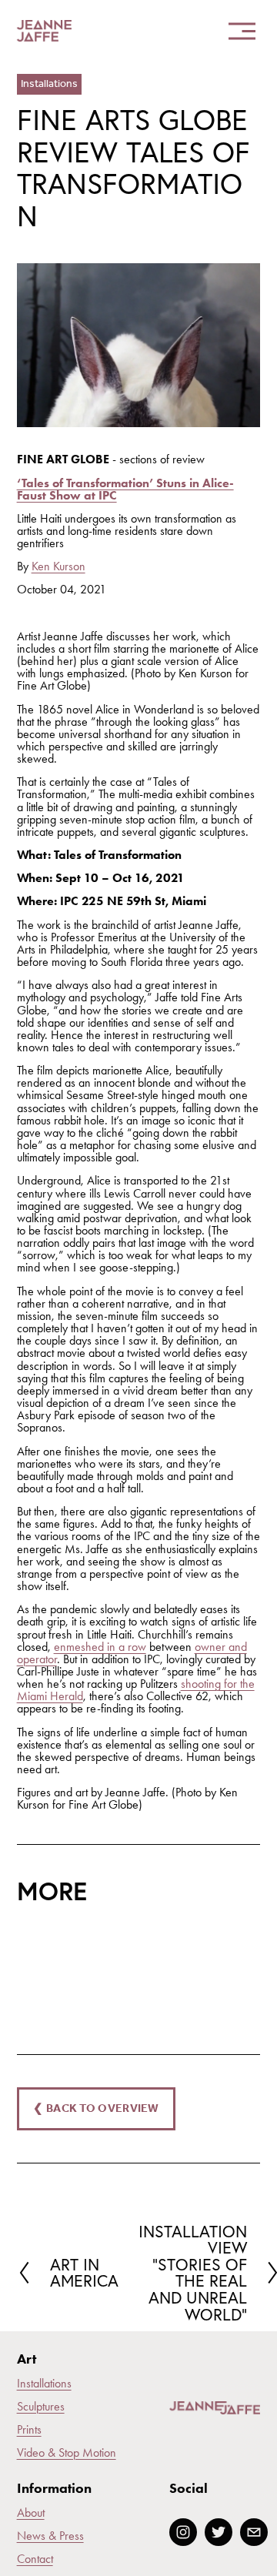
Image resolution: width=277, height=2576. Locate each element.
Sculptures (41, 2407)
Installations (49, 84)
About (31, 2513)
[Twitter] (219, 2532)
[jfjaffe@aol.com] (254, 2532)
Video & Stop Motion (67, 2453)
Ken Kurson (58, 566)
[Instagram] (183, 2532)
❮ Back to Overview (96, 2109)
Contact (35, 2559)
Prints (29, 2430)
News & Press (50, 2536)
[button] (47, 1953)
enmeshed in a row (100, 1647)
